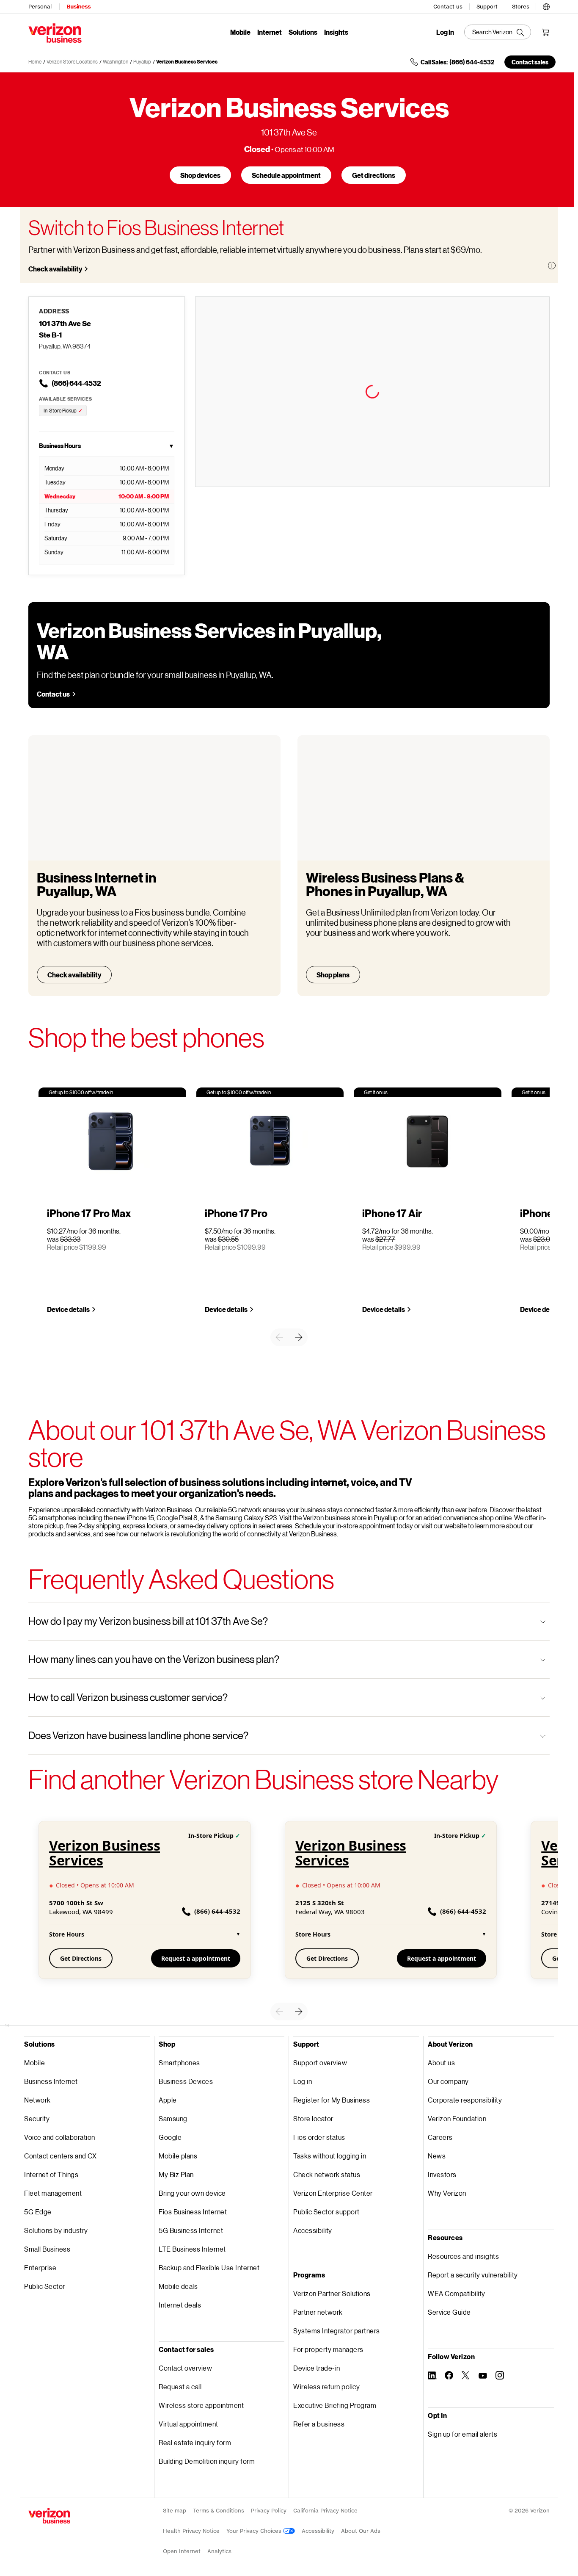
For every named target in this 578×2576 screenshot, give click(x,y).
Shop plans (333, 975)
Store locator (313, 2118)
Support (487, 7)
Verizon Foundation (457, 2118)
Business (78, 7)
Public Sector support (326, 2212)
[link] (279, 1337)
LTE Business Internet (192, 2249)
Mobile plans (178, 2156)
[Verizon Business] (55, 33)
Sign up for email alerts (462, 2434)
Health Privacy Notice (191, 2531)
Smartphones (179, 2063)
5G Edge (38, 2212)
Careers (440, 2137)
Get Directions (81, 1958)
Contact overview (185, 2368)
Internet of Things (51, 2174)
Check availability (55, 269)
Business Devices (186, 2081)
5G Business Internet (191, 2230)
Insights (336, 32)
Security (37, 2118)
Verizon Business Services (187, 62)
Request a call (180, 2386)
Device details (68, 1309)
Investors (442, 2174)
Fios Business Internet (193, 2212)
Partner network (318, 2312)
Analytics (219, 2551)
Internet (270, 32)
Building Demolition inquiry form (207, 2461)
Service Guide (449, 2312)
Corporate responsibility (465, 2100)
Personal (40, 7)
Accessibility (313, 2230)
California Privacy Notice (325, 2511)
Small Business (47, 2249)
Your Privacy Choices (255, 2531)
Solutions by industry (56, 2230)
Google (170, 2137)
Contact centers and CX (60, 2156)
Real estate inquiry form (195, 2442)
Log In (445, 32)
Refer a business (319, 2424)
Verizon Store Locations (72, 62)
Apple (168, 2100)
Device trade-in (317, 2368)
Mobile (240, 32)
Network (37, 2100)
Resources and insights (463, 2256)
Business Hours (107, 446)
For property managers (328, 2349)
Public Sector (45, 2286)
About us (441, 2063)
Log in (303, 2081)
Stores (521, 7)
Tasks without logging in (330, 2156)
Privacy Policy (269, 2511)
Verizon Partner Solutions (332, 2293)
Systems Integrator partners (337, 2331)
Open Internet (182, 2551)
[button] (546, 6)
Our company (448, 2081)
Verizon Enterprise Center (333, 2193)
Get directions (374, 175)
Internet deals (180, 2305)
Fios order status (319, 2137)
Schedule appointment (286, 175)
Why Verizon (447, 2193)
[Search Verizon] (498, 32)
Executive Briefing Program (335, 2405)
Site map (175, 2511)
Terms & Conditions (219, 2511)
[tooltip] (552, 266)
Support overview (320, 2063)
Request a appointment (196, 1958)
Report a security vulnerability (473, 2275)
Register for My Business (332, 2100)
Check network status (327, 2174)
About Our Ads (361, 2531)
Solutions (303, 32)
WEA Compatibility (457, 2293)
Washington (116, 62)
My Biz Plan (176, 2174)
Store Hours (145, 1934)
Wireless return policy (326, 2386)
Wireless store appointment (201, 2405)
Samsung (173, 2118)
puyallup (142, 62)
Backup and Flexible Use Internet (209, 2267)
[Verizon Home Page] (49, 2516)
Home (35, 62)
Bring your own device (192, 2193)
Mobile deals (178, 2286)
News (437, 2156)
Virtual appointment (189, 2424)
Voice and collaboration (60, 2137)
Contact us (448, 7)
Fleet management (53, 2193)
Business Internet (51, 2081)
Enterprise (40, 2267)
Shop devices (200, 175)
